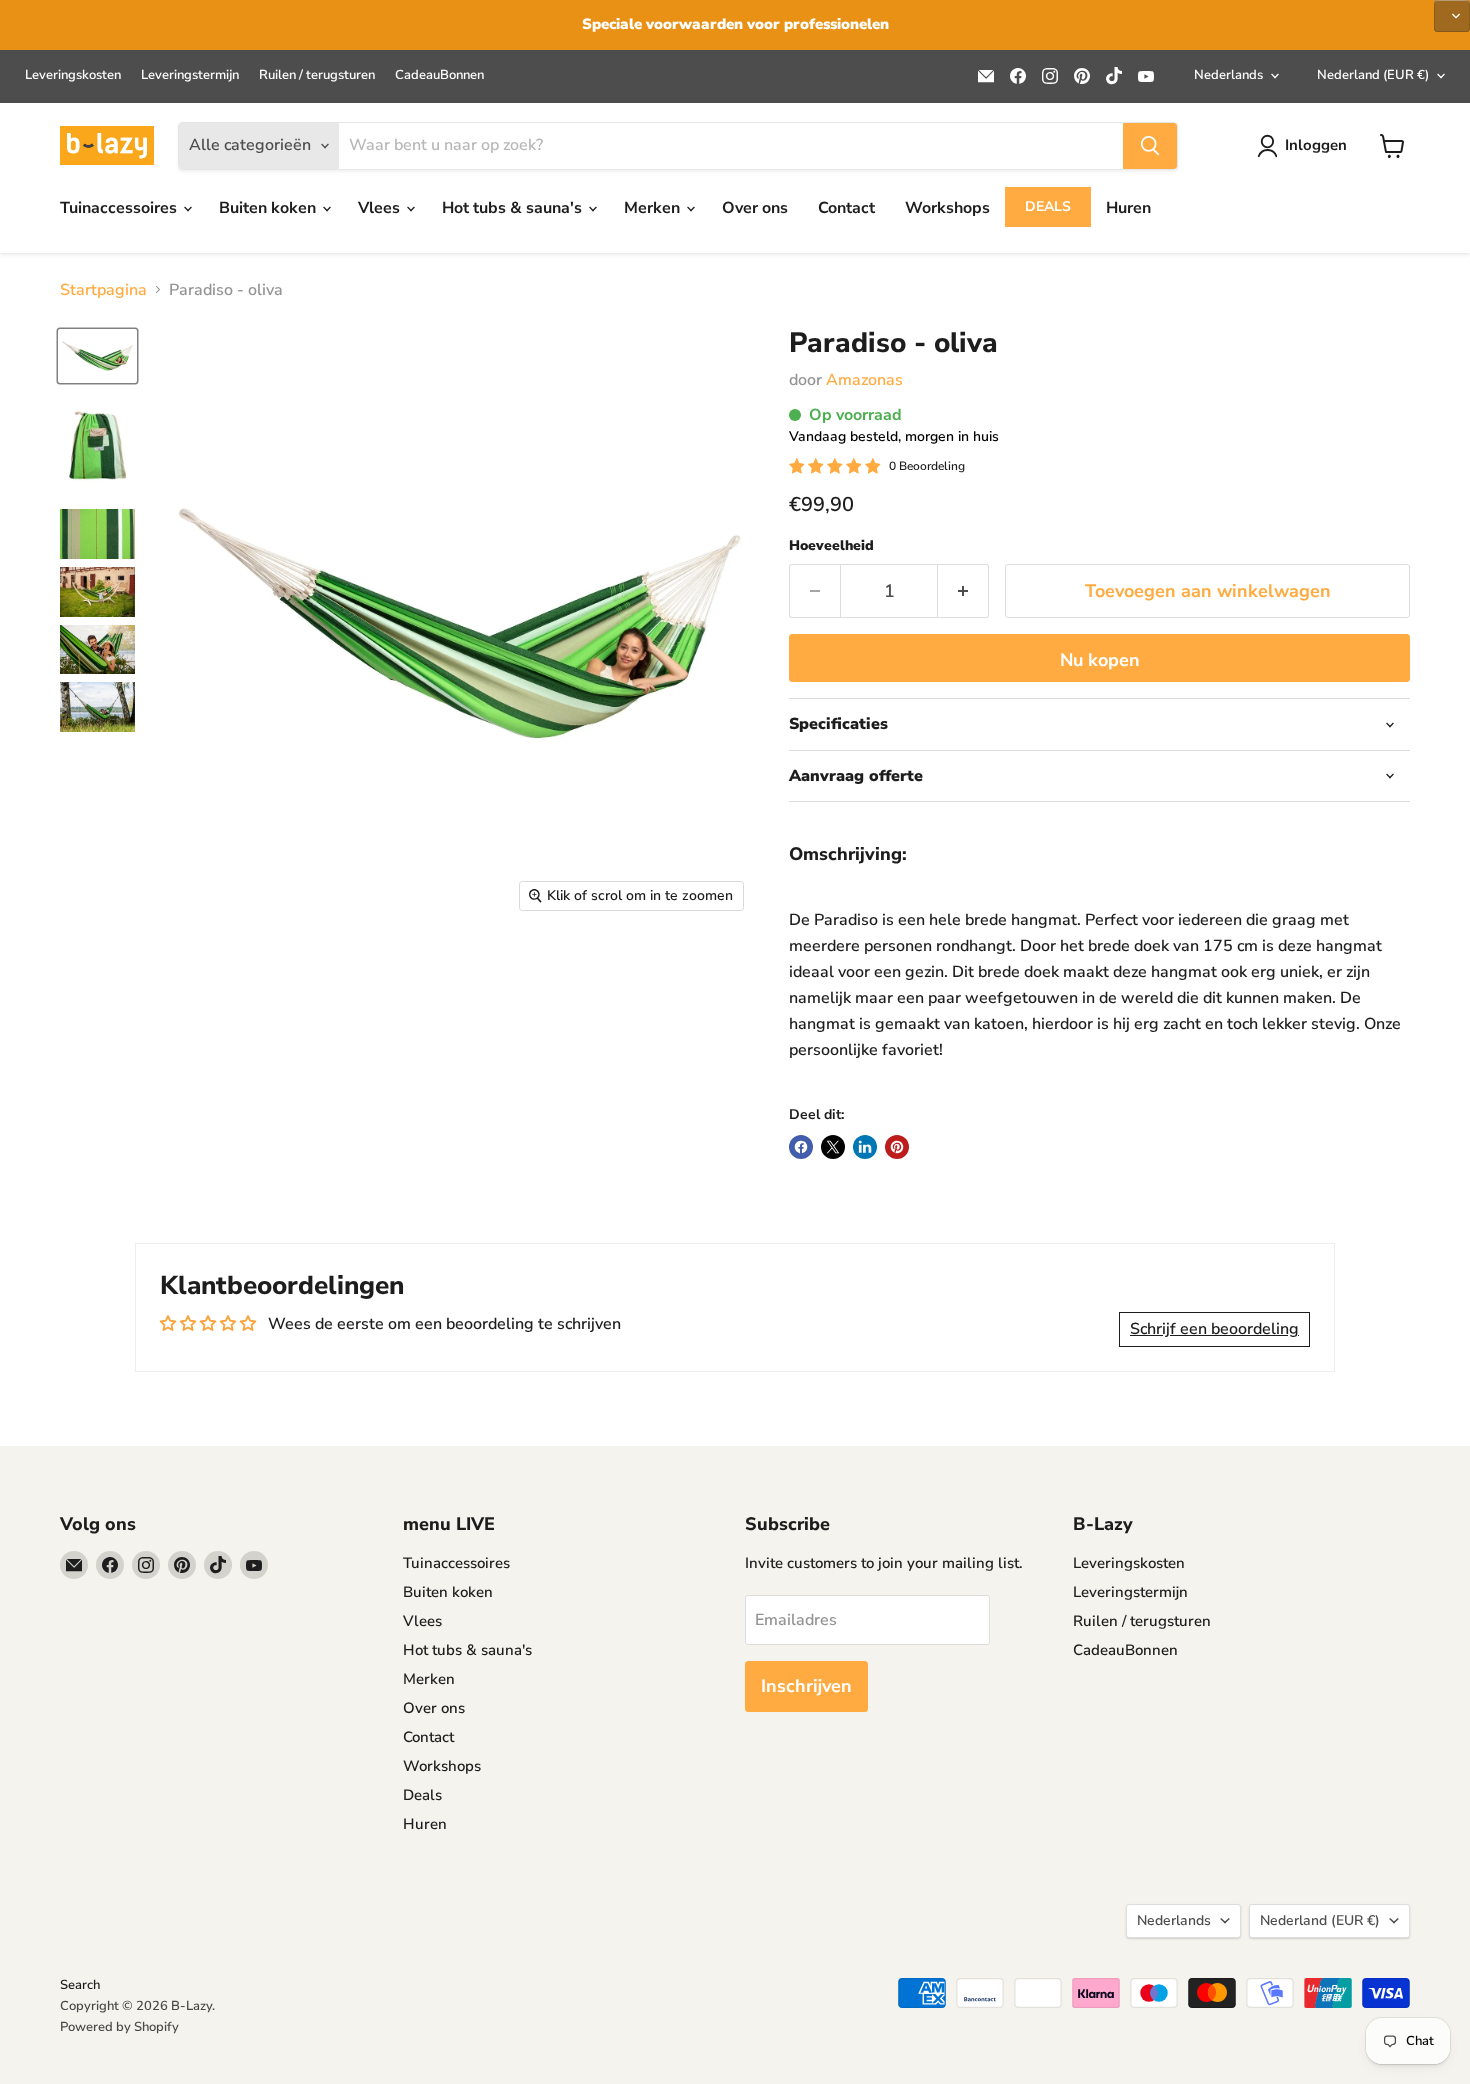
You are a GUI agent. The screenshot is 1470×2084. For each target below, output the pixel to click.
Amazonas (864, 380)
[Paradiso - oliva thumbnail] (97, 445)
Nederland (1373, 75)
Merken (654, 208)
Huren (1128, 208)
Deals (1048, 206)
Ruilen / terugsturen (317, 75)
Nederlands (1228, 75)
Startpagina (103, 290)
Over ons (755, 208)
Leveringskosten (73, 75)
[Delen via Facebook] (801, 1147)
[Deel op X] (833, 1147)
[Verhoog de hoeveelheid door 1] (963, 591)
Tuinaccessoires (120, 208)
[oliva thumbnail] (97, 356)
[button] (1452, 16)
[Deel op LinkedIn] (865, 1147)
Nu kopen (1100, 660)
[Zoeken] (1150, 146)
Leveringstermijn (190, 75)
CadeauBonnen (439, 75)
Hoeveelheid (831, 546)
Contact (846, 208)
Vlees (381, 208)
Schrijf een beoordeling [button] (1214, 1329)
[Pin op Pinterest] (897, 1147)
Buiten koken (269, 208)
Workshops (947, 208)
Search (80, 1985)
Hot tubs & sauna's (514, 208)
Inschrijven (806, 1686)
